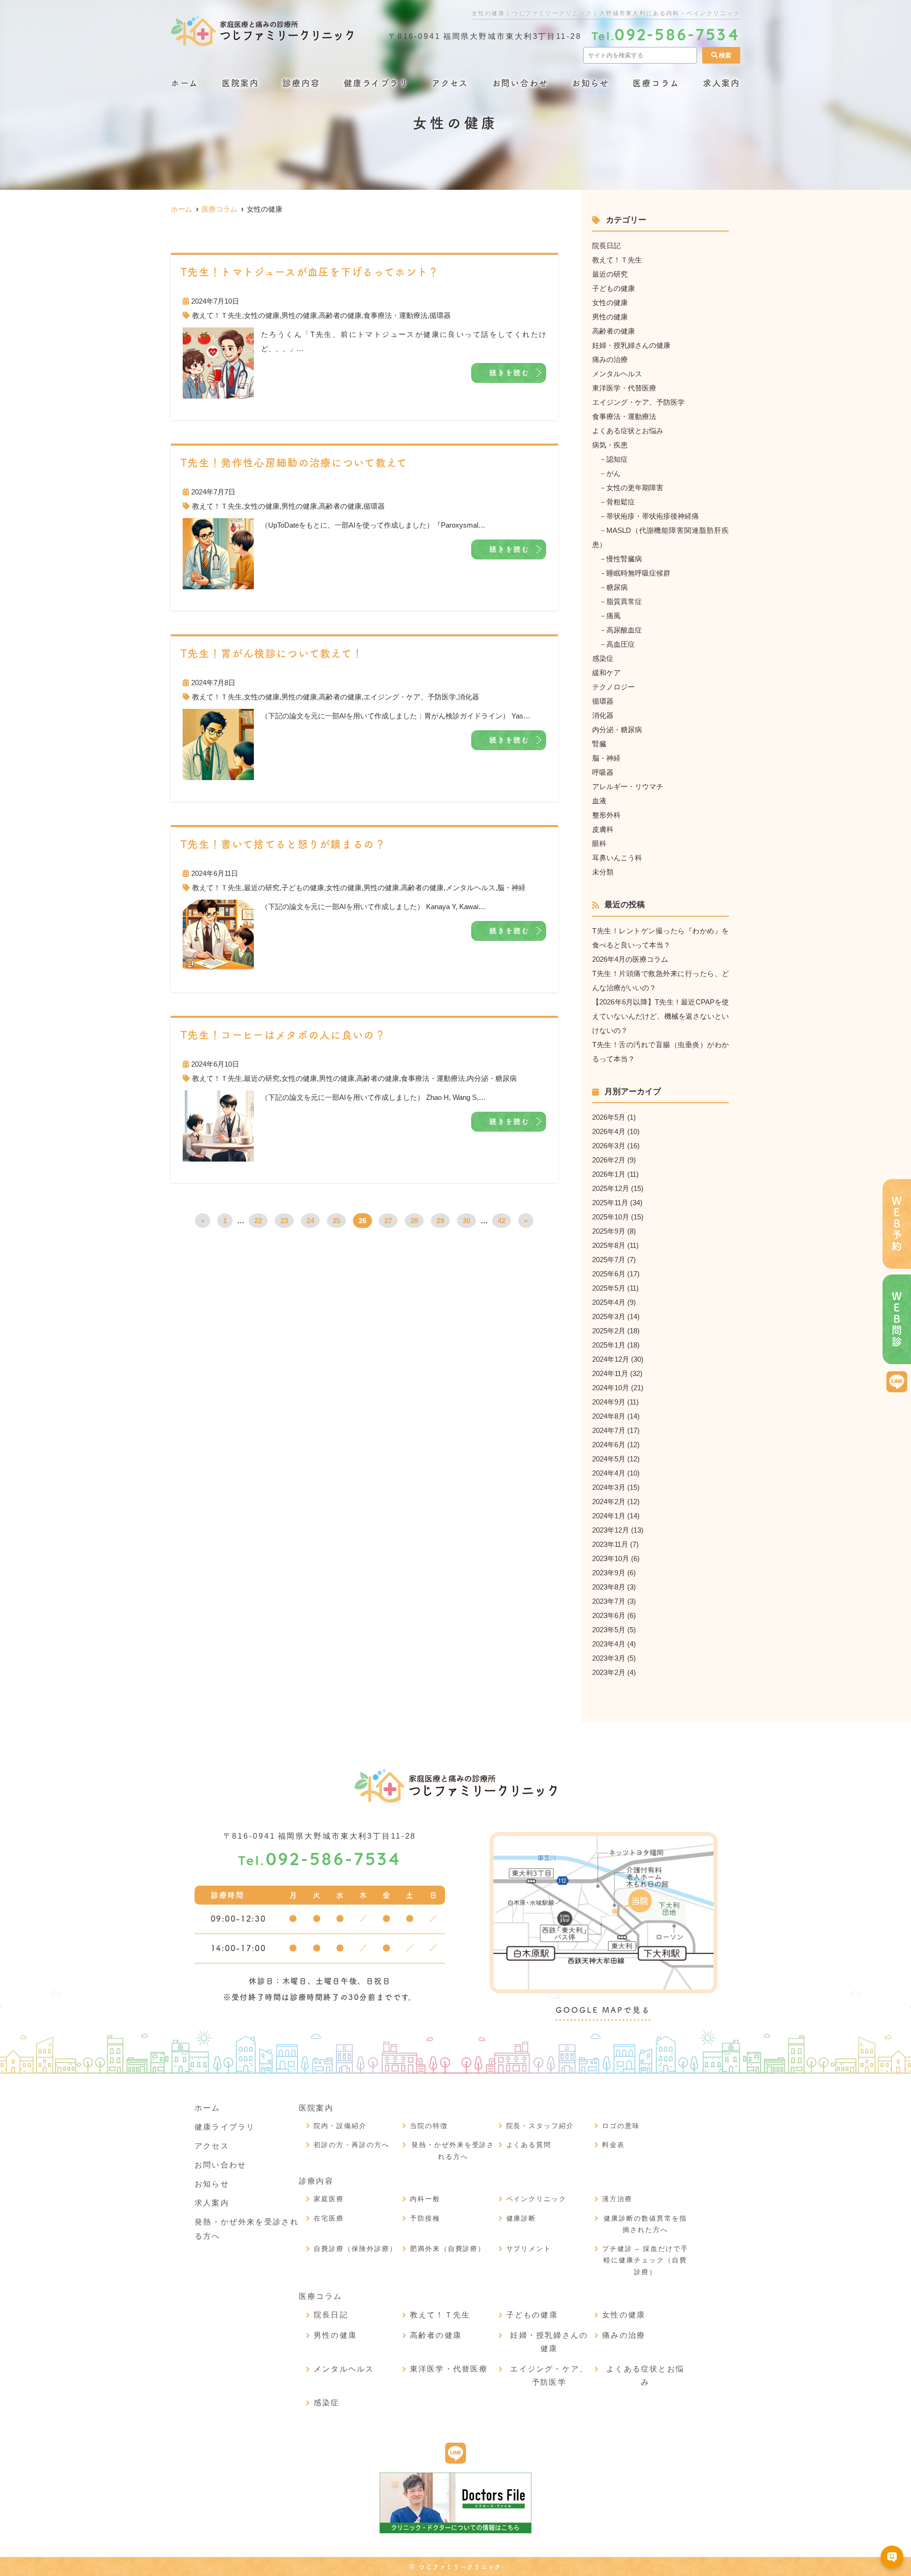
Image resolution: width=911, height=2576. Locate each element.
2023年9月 (609, 1573)
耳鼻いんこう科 (617, 858)
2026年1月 (609, 1174)
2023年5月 (609, 1630)
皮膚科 (603, 829)
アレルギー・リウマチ (628, 786)
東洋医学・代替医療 (624, 388)
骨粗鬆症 (621, 502)
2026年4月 (609, 1131)
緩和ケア (606, 673)
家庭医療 (329, 2199)
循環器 (440, 315)
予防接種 (425, 2218)
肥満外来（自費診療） (448, 2249)
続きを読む (510, 373)
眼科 (599, 843)
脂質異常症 (624, 601)
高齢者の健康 (340, 315)
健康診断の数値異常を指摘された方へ (645, 2224)
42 (502, 1221)
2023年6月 (609, 1615)
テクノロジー (614, 687)
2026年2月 (609, 1160)
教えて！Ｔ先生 (217, 315)
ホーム (184, 83)
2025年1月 (609, 1345)
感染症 (603, 658)
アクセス (450, 83)
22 (258, 1221)
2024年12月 (611, 1359)
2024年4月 (609, 1473)
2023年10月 (611, 1558)
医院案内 (240, 83)
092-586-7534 (320, 1861)
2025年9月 (609, 1231)
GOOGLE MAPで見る (603, 2010)
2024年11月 (610, 1373)
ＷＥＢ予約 (897, 1224)
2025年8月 (609, 1245)
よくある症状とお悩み (628, 431)
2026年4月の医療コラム (630, 959)
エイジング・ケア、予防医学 (410, 697)
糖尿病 (617, 587)
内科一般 (425, 2199)
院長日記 (606, 246)
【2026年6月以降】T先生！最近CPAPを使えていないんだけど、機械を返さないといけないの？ (660, 1016)
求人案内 (721, 83)
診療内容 (301, 83)
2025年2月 (609, 1331)
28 (414, 1221)
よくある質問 (529, 2145)
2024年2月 (609, 1502)
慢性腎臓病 (624, 559)
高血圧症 (621, 644)
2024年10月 (611, 1388)
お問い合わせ (520, 83)
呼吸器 (603, 772)
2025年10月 (611, 1217)
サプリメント (529, 2249)
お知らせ (590, 83)
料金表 (614, 2145)
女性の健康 (262, 315)
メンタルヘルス (470, 888)
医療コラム (656, 83)
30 (466, 1221)
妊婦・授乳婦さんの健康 (631, 345)
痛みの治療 (610, 359)
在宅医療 (329, 2218)
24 (310, 1221)
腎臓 (599, 744)
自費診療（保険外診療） (355, 2249)
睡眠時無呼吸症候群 (638, 573)
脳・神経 (511, 888)
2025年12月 (611, 1188)
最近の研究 (262, 888)
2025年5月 (609, 1288)
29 (440, 1221)
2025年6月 (609, 1274)
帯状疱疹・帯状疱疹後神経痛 (653, 516)
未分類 (603, 872)
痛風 (614, 616)
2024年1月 (609, 1516)
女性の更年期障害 (635, 488)
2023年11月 (610, 1544)
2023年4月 (609, 1644)
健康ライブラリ (376, 83)
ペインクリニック (537, 2199)
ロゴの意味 (621, 2126)
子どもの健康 (303, 888)
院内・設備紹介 (340, 2126)
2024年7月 (609, 1430)
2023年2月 (609, 1672)
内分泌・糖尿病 (492, 1078)
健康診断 (521, 2218)
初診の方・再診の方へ (352, 2145)
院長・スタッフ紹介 (540, 2126)
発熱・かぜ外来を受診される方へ (453, 2151)
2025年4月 (609, 1302)
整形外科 (606, 815)
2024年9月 (609, 1402)
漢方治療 (617, 2199)
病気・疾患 (610, 445)
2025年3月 (609, 1316)
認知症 (617, 459)
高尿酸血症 (624, 630)
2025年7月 (609, 1260)
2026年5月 (609, 1117)
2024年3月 (609, 1487)
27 (388, 1221)
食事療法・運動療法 (395, 315)
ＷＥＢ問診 (897, 1319)
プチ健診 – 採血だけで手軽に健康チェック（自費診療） (645, 2260)
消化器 (469, 697)
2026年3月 (609, 1146)
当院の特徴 (429, 2126)
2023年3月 (609, 1658)
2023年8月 (609, 1587)
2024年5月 (609, 1459)
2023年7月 (609, 1601)
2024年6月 (609, 1445)
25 (336, 1221)
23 (284, 1221)
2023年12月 (611, 1530)
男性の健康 (299, 315)
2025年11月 (610, 1203)
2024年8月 (609, 1416)
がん (614, 473)
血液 (599, 801)
